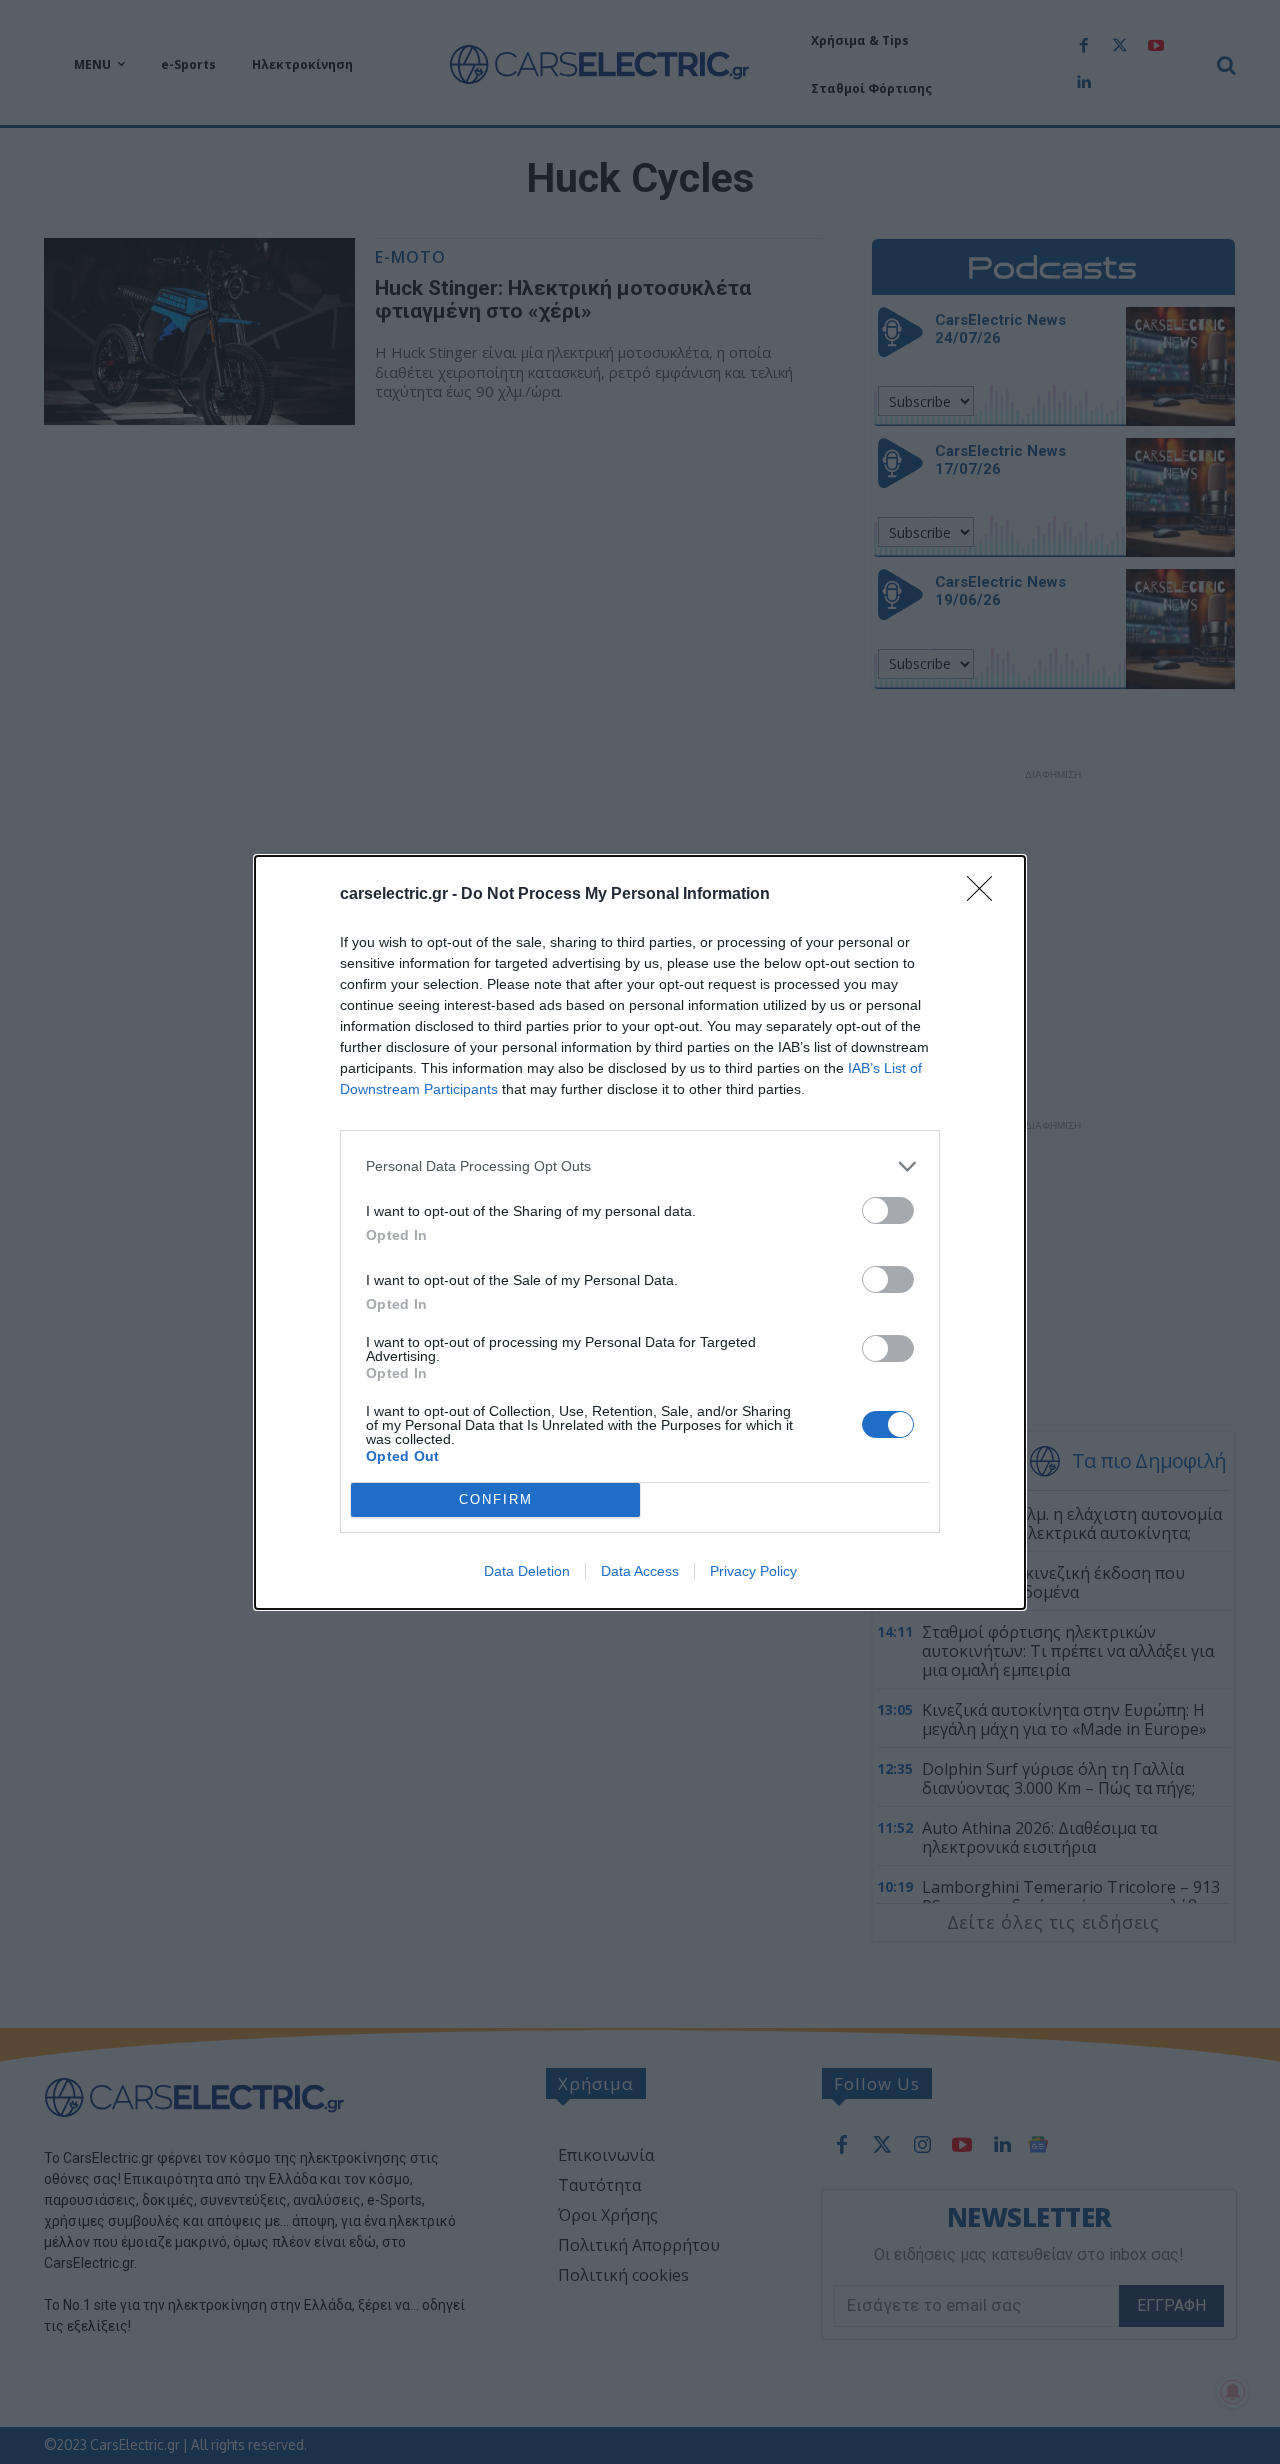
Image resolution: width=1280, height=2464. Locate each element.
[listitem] (640, 1166)
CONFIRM (496, 1499)
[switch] (888, 1210)
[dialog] (640, 1232)
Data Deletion (527, 1571)
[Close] (986, 895)
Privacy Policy (753, 1571)
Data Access (640, 1571)
